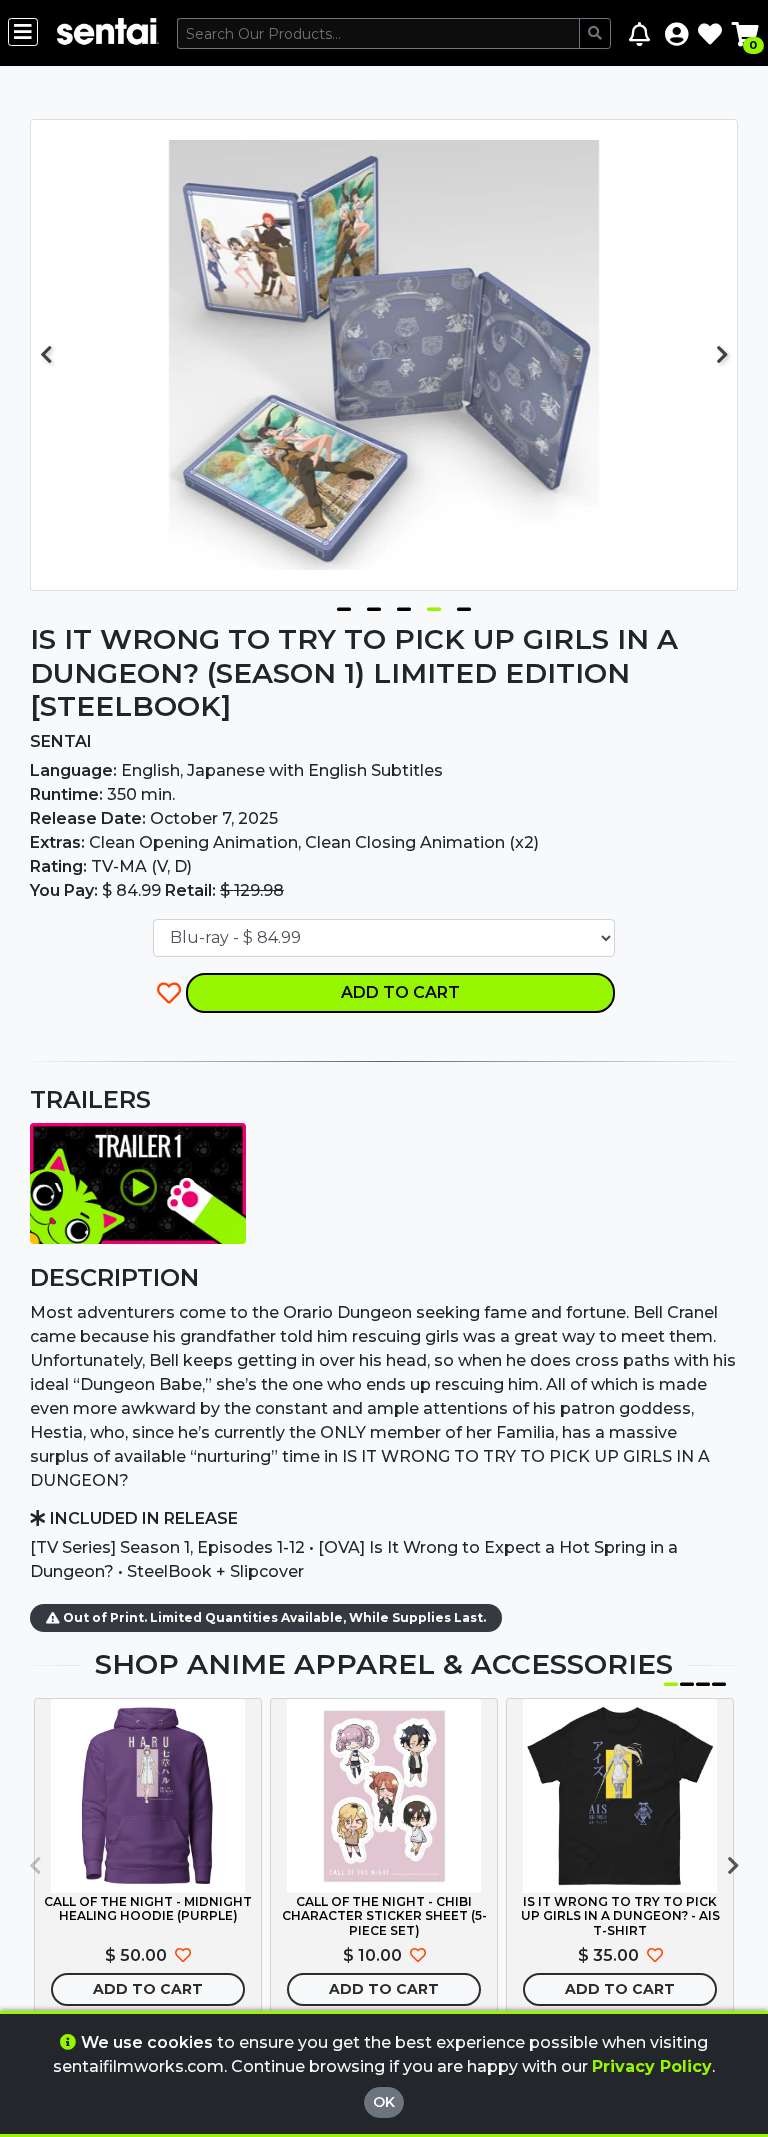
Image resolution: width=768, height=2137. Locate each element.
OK (384, 2102)
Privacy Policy (652, 2066)
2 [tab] (374, 605)
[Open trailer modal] (138, 1182)
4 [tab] (434, 605)
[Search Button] (595, 33)
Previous (46, 355)
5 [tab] (464, 605)
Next (722, 355)
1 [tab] (344, 605)
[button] (676, 33)
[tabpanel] (384, 355)
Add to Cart (400, 992)
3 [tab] (404, 605)
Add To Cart (148, 1989)
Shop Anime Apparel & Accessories (384, 1664)
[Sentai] (107, 33)
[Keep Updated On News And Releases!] (642, 33)
